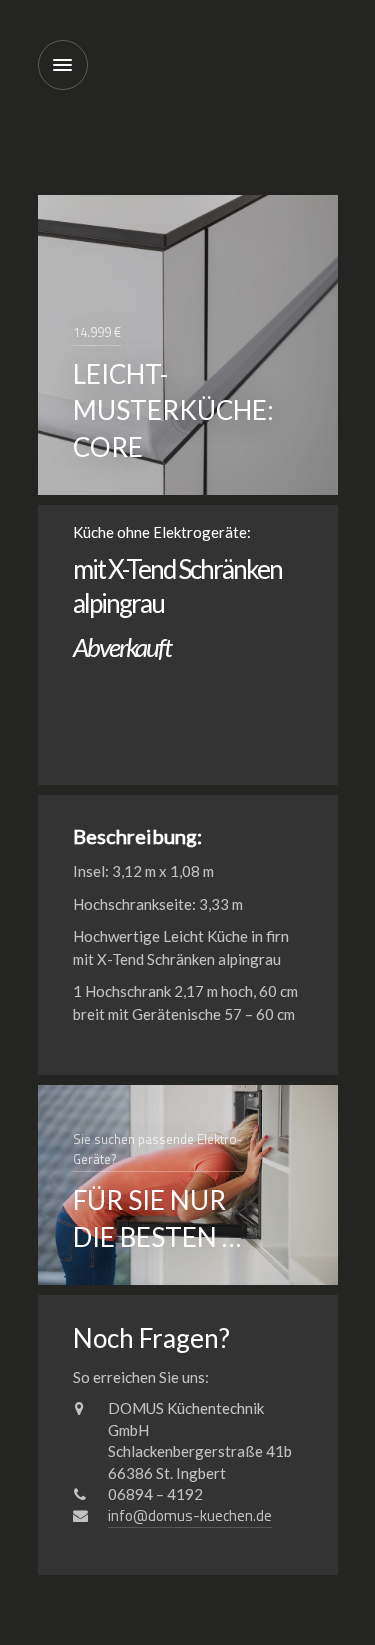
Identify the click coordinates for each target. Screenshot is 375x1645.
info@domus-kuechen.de (190, 1515)
